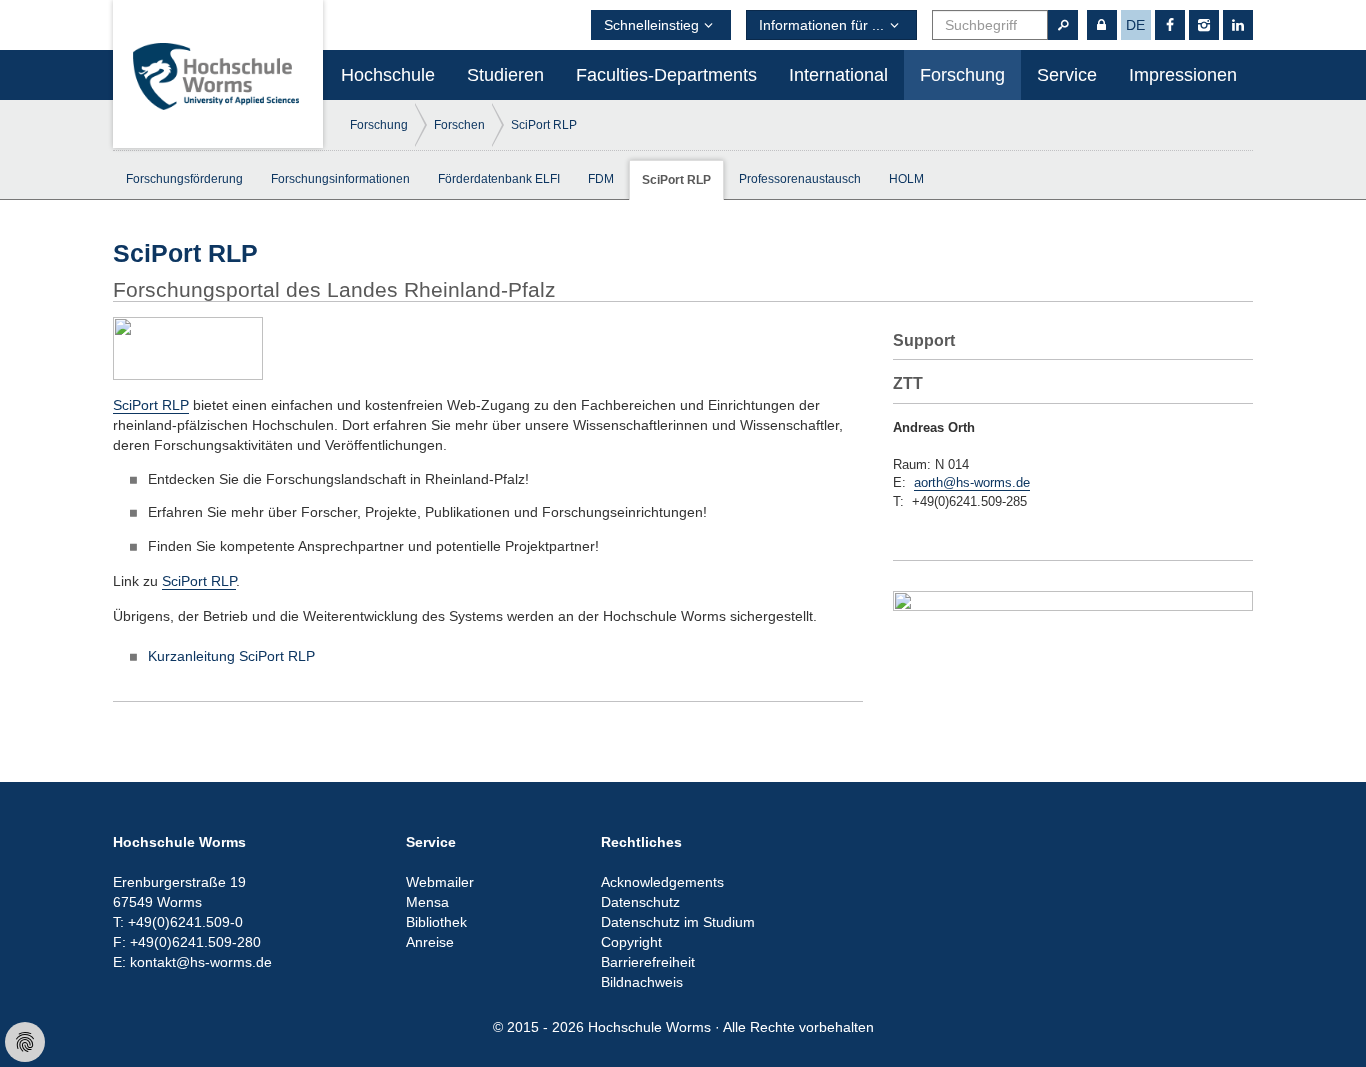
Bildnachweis (642, 982)
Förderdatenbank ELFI (499, 179)
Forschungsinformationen (340, 179)
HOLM (906, 179)
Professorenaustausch (800, 179)
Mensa (427, 902)
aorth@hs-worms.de (972, 482)
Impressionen (1183, 75)
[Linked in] (1238, 25)
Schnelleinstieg (651, 25)
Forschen (459, 125)
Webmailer (440, 882)
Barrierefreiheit (648, 962)
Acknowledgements (662, 882)
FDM (601, 179)
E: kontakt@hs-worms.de (192, 962)
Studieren (505, 75)
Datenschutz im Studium (678, 922)
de (1135, 25)
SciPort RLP (544, 125)
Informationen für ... (821, 25)
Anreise (430, 942)
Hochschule (388, 75)
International (838, 75)
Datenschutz (640, 902)
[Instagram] (1204, 25)
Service (1067, 75)
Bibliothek (436, 922)
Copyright (631, 942)
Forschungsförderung (184, 179)
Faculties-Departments (666, 75)
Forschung (962, 75)
